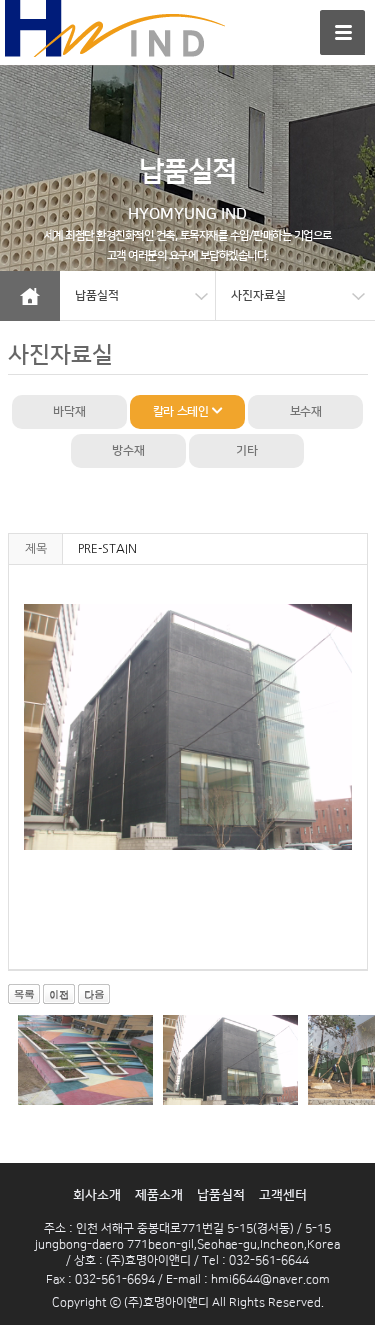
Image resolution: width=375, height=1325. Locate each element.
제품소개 (159, 1195)
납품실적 (221, 1195)
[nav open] (342, 32)
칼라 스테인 (182, 411)
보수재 (306, 411)
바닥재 (69, 411)
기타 (246, 450)
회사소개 (97, 1195)
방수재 (128, 450)
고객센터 (283, 1195)
